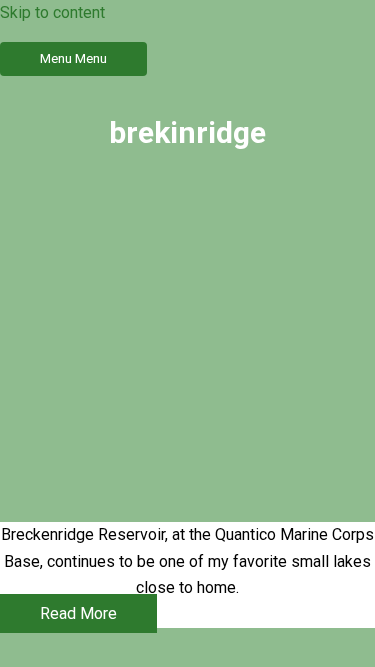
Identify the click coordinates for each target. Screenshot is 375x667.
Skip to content (52, 12)
